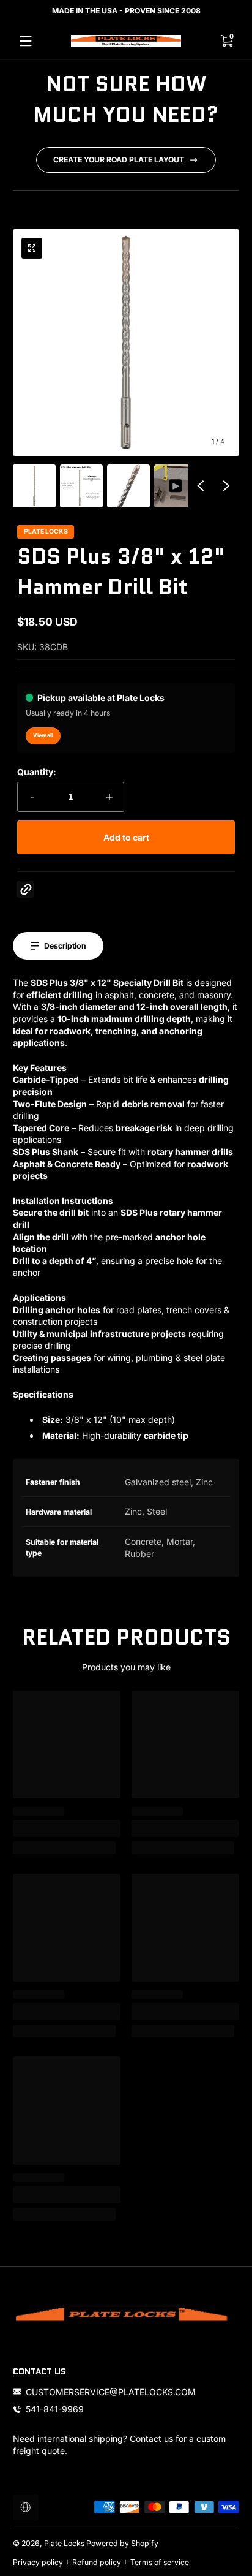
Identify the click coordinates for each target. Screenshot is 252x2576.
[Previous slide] (201, 486)
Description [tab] (65, 946)
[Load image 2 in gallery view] (81, 486)
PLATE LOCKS (46, 532)
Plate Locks (64, 2543)
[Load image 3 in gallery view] (128, 486)
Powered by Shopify (122, 2543)
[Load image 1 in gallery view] (34, 486)
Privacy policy (38, 2562)
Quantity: (37, 772)
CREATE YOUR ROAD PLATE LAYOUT (119, 160)
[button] (32, 248)
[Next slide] (226, 486)
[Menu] (26, 41)
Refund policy (97, 2562)
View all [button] (43, 735)
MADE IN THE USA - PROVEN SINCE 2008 (126, 11)
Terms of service (160, 2562)
